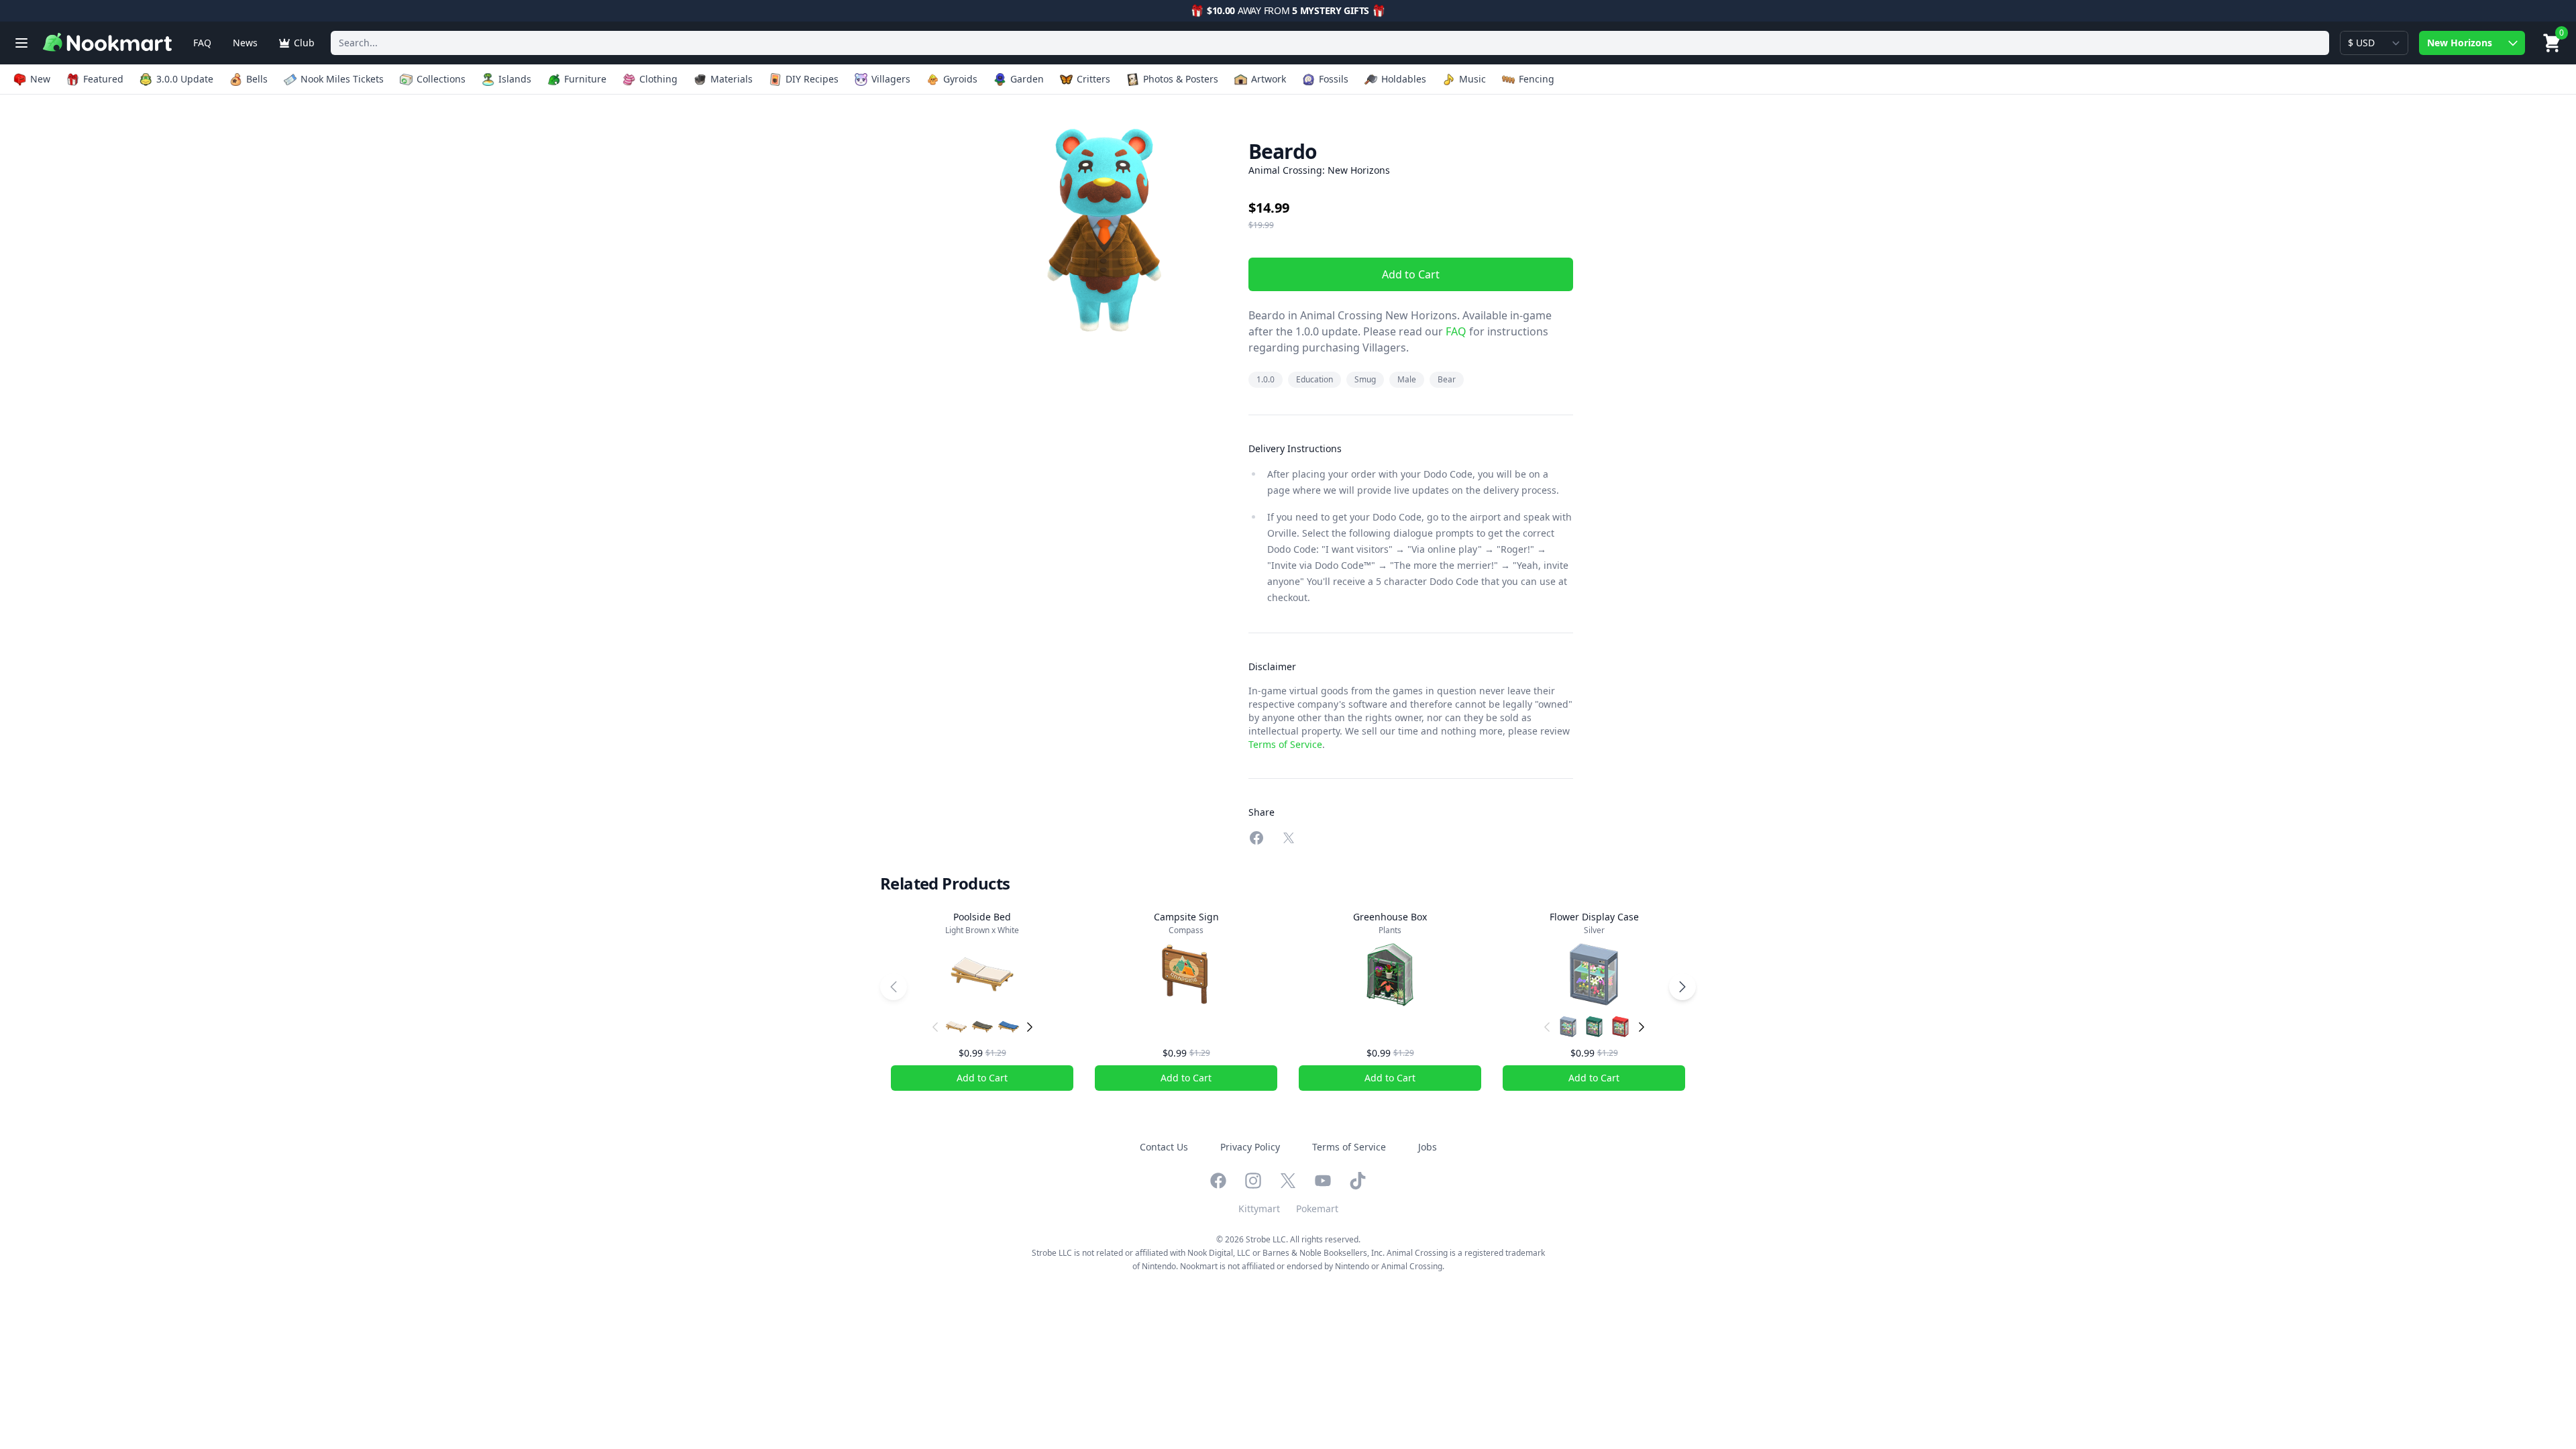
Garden (1027, 79)
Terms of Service (1285, 744)
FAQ (202, 43)
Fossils (1334, 79)
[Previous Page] (894, 987)
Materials (732, 79)
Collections (441, 79)
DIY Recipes (812, 79)
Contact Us (1164, 1147)
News (245, 43)
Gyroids (960, 79)
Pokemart (1317, 1209)
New (40, 79)
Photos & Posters (1181, 79)
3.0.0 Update (185, 79)
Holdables (1404, 79)
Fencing (1537, 79)
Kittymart (1259, 1209)
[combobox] (1330, 43)
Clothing (658, 79)
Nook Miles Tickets (342, 79)
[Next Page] (1682, 987)
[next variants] (1030, 1027)
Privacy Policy (1250, 1147)
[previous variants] (935, 1027)
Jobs (1428, 1147)
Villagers (891, 79)
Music (1472, 79)
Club (304, 43)
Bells (257, 79)
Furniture (585, 79)
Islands (515, 79)
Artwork (1269, 79)
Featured (103, 79)
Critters (1093, 79)
